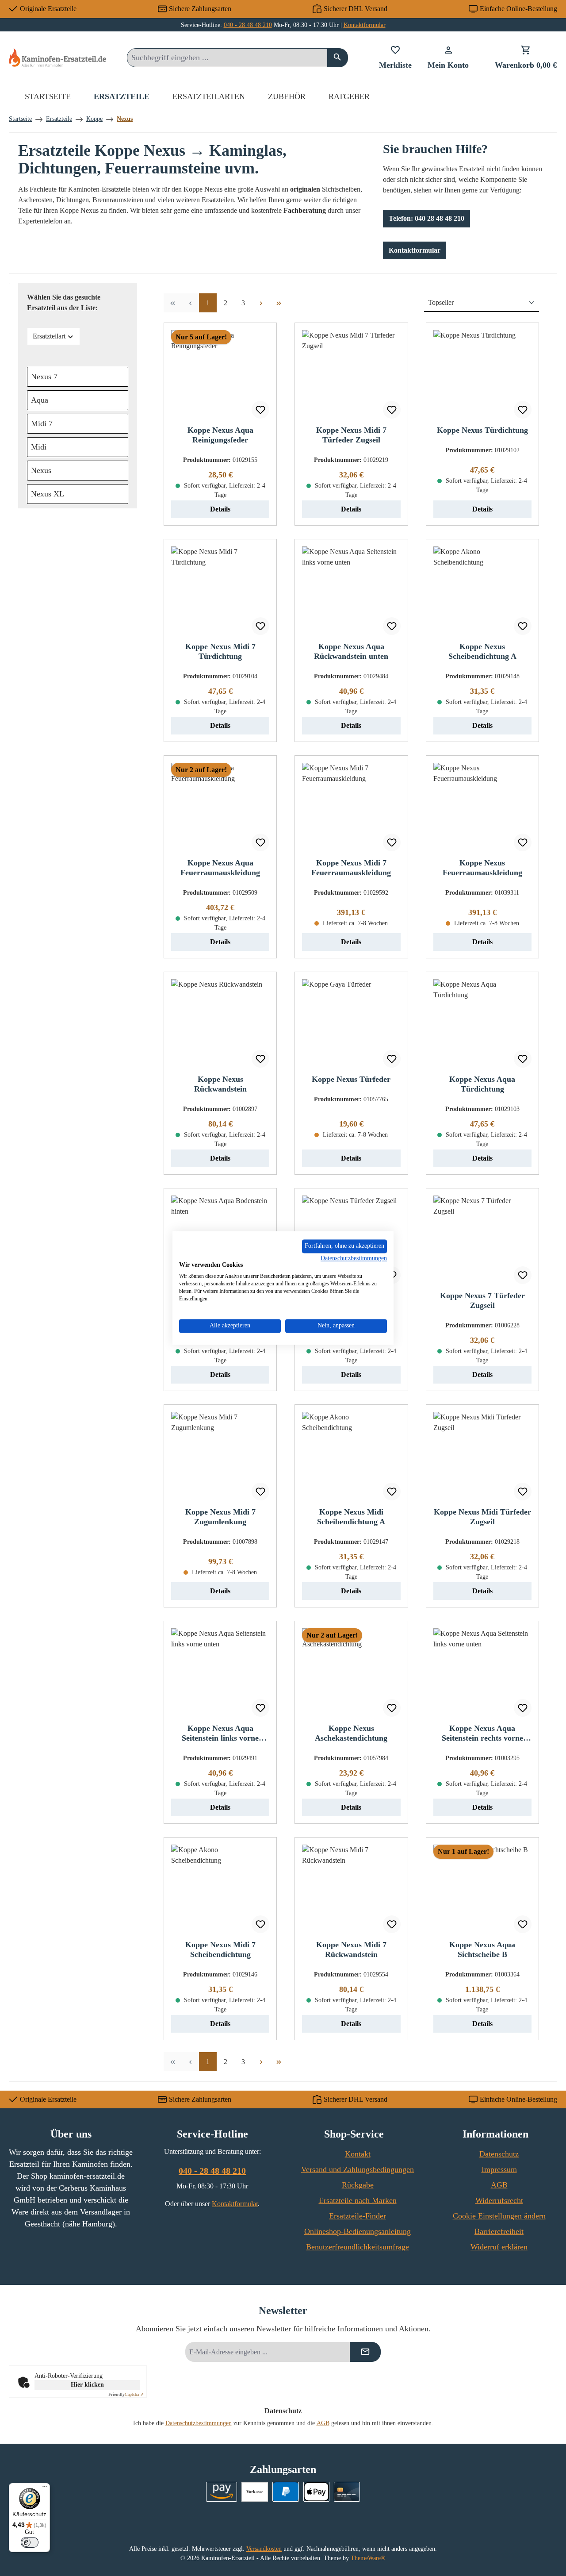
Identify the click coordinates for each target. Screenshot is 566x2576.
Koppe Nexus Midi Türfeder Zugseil (482, 1517)
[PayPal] (285, 2492)
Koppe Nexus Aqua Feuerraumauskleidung (220, 868)
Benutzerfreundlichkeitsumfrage (358, 2247)
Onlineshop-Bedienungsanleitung (358, 2231)
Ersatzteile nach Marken (358, 2200)
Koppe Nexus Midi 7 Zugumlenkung (220, 1517)
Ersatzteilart (49, 336)
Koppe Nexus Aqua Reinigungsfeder (220, 435)
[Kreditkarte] (347, 2492)
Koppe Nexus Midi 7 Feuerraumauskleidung (351, 868)
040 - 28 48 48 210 (248, 25)
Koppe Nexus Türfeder (351, 1079)
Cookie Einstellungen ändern (499, 2216)
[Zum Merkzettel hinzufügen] (260, 410)
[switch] (30, 2542)
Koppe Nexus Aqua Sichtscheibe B (482, 1949)
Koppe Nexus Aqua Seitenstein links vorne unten (220, 1733)
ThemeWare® (368, 2558)
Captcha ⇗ (126, 2394)
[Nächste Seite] (261, 303)
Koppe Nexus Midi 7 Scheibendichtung (220, 1949)
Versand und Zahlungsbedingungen (358, 2169)
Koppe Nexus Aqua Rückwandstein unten (351, 651)
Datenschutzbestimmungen (199, 2423)
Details (220, 509)
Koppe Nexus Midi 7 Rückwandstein (351, 1949)
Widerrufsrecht (499, 2200)
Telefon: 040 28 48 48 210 (426, 218)
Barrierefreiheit (499, 2231)
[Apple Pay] (316, 2492)
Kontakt (358, 2154)
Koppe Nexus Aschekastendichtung (351, 1733)
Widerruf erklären (499, 2247)
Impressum (499, 2169)
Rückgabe (358, 2185)
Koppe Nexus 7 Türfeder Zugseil (482, 1300)
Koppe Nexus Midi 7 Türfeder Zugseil (351, 435)
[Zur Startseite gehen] (57, 57)
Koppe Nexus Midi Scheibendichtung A (351, 1517)
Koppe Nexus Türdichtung (482, 430)
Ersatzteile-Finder (358, 2216)
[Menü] (45, 2488)
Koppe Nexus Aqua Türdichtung (482, 1084)
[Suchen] (338, 58)
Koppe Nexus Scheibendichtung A (482, 651)
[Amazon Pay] (222, 2492)
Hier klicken (87, 2385)
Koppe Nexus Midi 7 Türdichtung (220, 651)
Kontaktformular (365, 25)
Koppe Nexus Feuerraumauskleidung (482, 868)
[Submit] (365, 2352)
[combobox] (227, 58)
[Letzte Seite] (279, 303)
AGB (499, 2185)
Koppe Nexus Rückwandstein (220, 1084)
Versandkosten (264, 2549)
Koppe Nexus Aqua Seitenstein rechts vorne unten (482, 1733)
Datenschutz (499, 2154)
